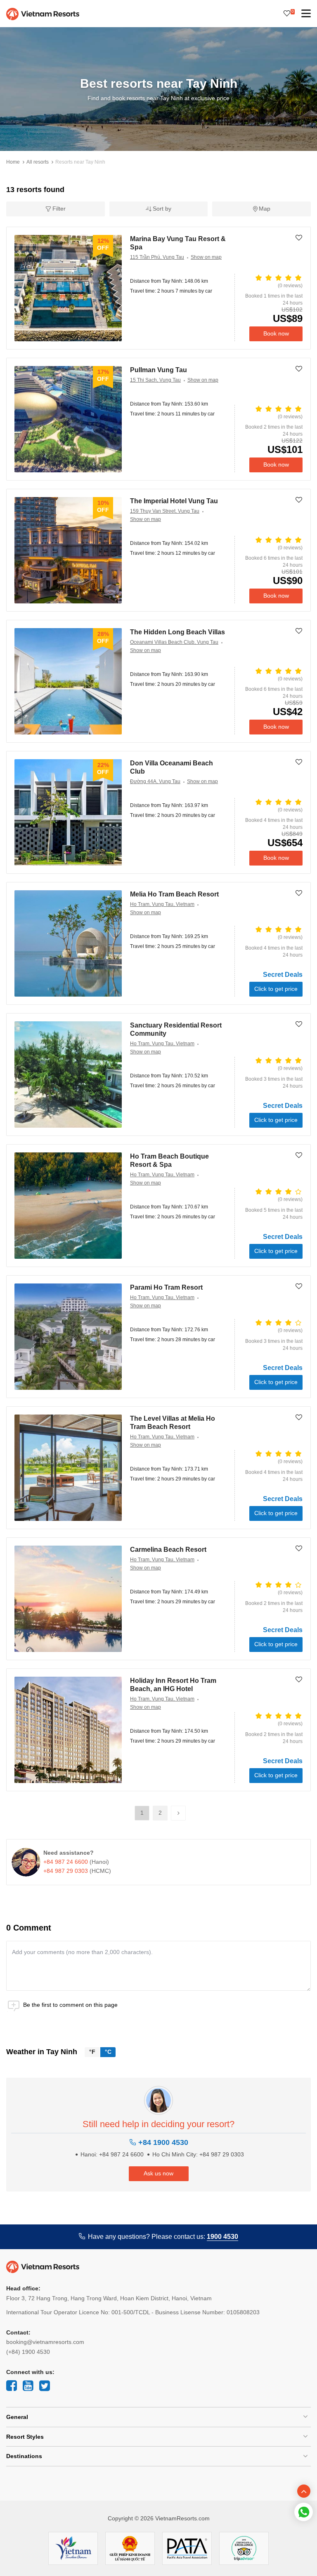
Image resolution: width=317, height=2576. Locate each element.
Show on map (206, 257)
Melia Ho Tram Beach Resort (174, 894)
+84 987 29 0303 (66, 1871)
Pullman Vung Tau (158, 370)
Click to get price (276, 989)
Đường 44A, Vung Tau (155, 781)
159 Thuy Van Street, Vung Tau (165, 511)
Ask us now (158, 2173)
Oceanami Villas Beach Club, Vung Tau (174, 642)
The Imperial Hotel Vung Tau (174, 501)
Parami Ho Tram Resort (166, 1287)
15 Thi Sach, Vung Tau (155, 380)
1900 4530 (222, 2237)
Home (13, 162)
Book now (276, 333)
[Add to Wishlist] (299, 238)
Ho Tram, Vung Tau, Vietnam (162, 904)
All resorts (38, 162)
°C (108, 2052)
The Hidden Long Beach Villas (177, 632)
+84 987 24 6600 (66, 1862)
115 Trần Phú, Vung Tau (157, 257)
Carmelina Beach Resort (168, 1550)
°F (92, 2052)
